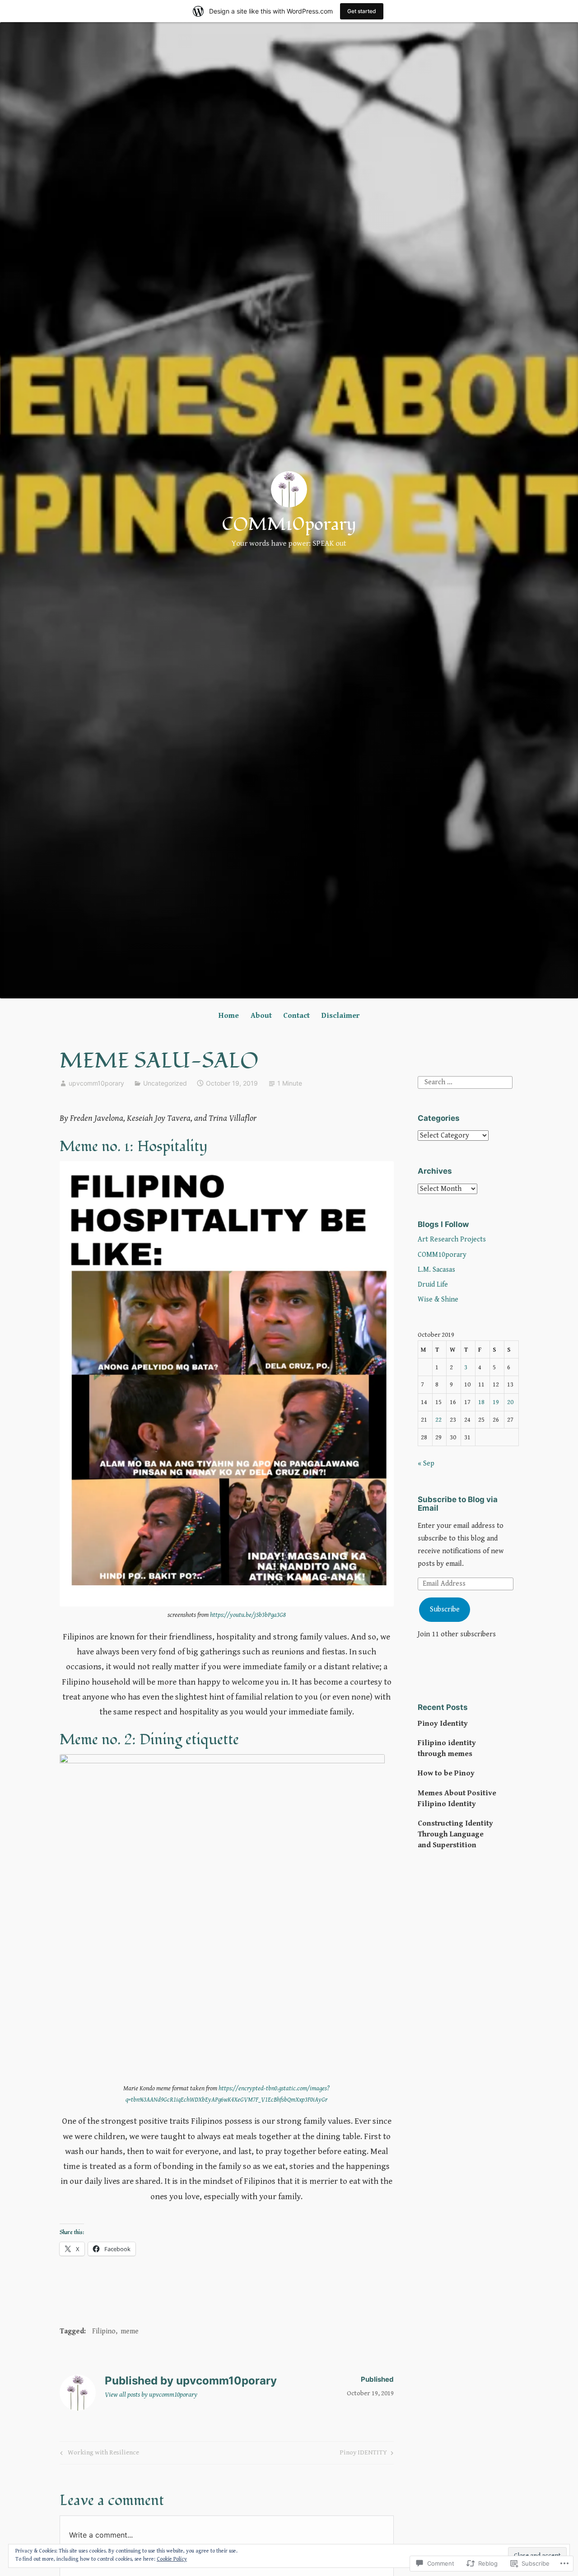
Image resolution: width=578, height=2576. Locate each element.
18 (481, 1402)
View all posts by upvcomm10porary (151, 2395)
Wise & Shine (438, 1300)
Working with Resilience (98, 2454)
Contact (296, 1016)
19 (496, 1402)
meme (130, 2331)
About (261, 1016)
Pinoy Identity (443, 1724)
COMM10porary (289, 525)
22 (438, 1420)
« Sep (426, 1464)
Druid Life (433, 1285)
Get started (362, 11)
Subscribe (445, 1609)
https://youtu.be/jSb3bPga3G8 (248, 1615)
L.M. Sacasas (436, 1270)
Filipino (104, 2331)
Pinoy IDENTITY (363, 2454)
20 (510, 1402)
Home (229, 1016)
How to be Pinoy (446, 1773)
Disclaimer (340, 1016)
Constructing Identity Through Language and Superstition (455, 1834)
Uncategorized (165, 1083)
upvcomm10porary (96, 1083)
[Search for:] (465, 1082)
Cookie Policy (172, 2559)
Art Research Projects (452, 1239)
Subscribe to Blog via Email (458, 1504)
